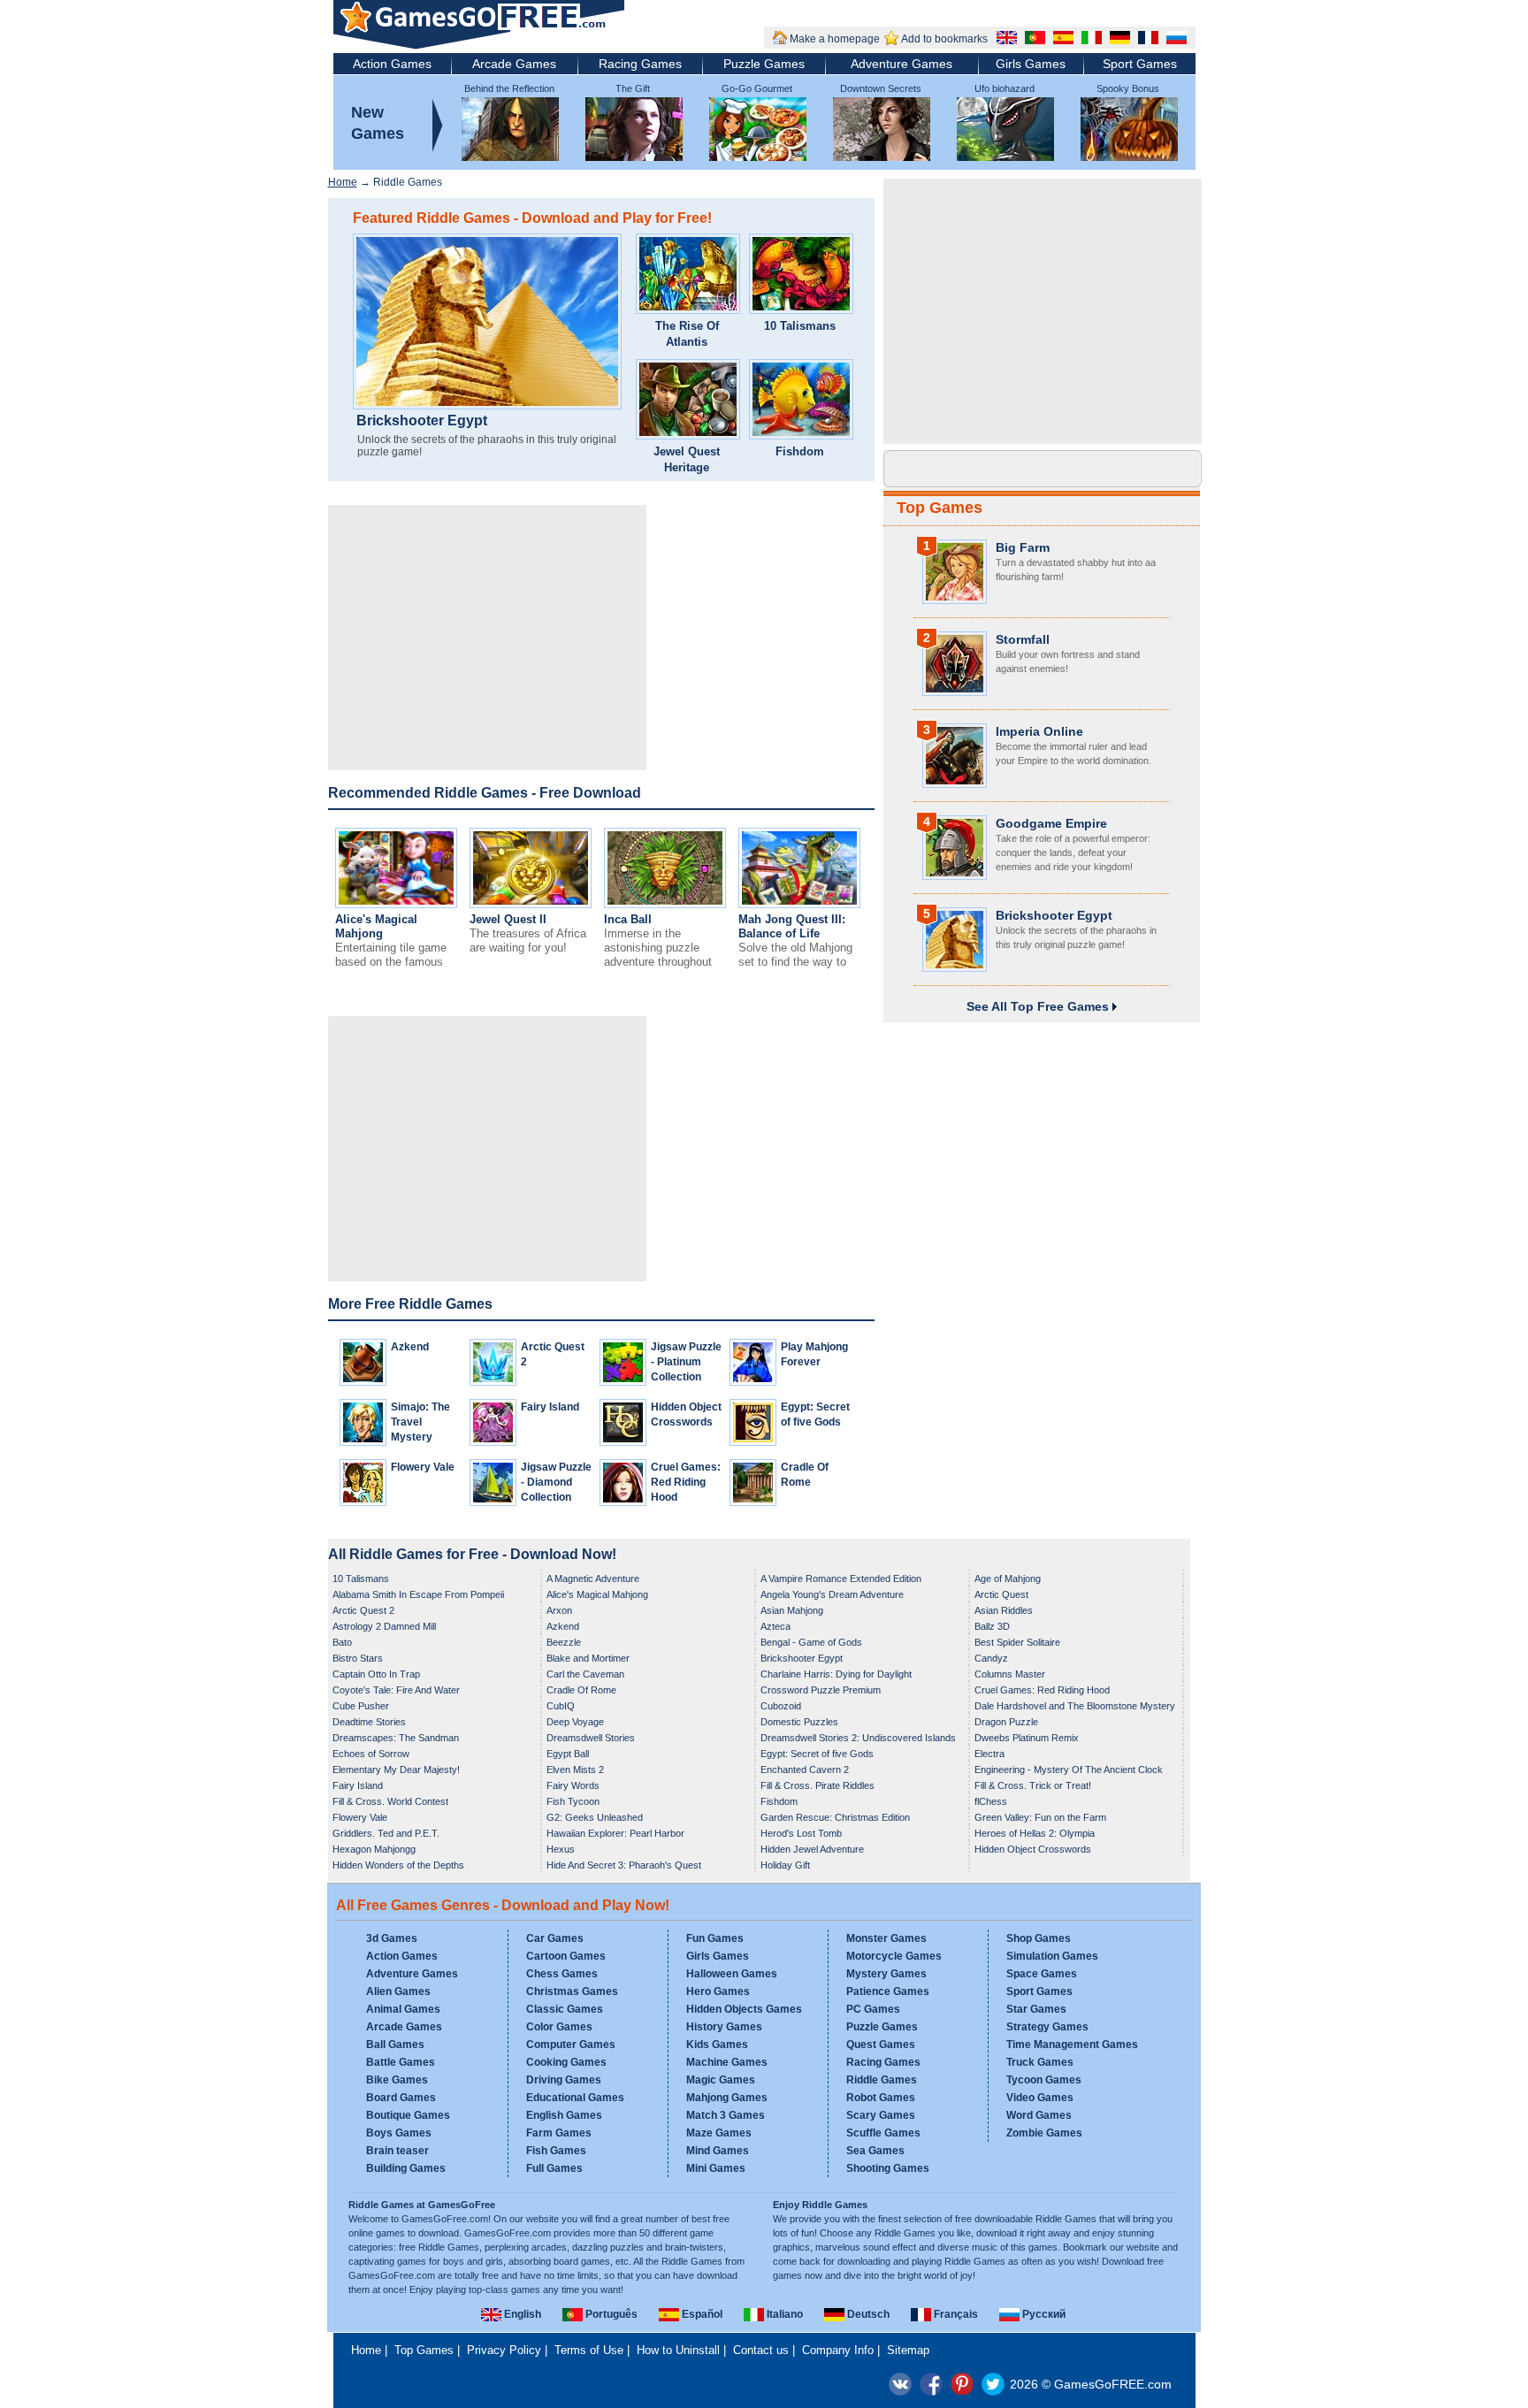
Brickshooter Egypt (422, 421)
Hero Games (718, 1991)
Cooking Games (566, 2062)
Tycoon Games (1044, 2080)
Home (343, 182)
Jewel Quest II (508, 919)
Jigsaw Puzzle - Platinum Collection (686, 1362)
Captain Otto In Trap (376, 1674)
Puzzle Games (764, 64)
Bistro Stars (358, 1658)
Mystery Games (886, 1974)
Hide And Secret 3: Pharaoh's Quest (624, 1865)
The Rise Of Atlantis (687, 334)
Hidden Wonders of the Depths (398, 1865)
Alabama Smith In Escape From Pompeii (418, 1594)
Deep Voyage (575, 1722)
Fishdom (800, 451)
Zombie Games (1044, 2133)
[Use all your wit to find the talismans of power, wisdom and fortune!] (801, 276)
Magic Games (721, 2080)
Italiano (783, 2314)
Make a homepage (835, 39)
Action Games (392, 64)
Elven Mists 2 (575, 1770)
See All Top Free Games (1039, 1006)
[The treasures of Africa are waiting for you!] (531, 904)
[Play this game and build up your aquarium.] (801, 401)
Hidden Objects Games (744, 2009)
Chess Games (562, 1974)
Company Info (838, 2350)
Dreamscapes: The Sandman (396, 1738)
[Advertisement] (487, 638)
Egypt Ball (568, 1754)
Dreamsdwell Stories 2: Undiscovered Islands (858, 1738)
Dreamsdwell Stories (591, 1738)
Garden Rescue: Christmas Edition (835, 1817)
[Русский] (1174, 40)
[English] (1005, 40)
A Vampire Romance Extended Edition (841, 1579)
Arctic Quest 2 (363, 1610)
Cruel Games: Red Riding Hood (686, 1482)
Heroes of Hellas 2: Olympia (1035, 1833)
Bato (342, 1642)
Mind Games (718, 2151)
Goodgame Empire (1051, 823)
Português (610, 2314)
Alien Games (398, 1991)
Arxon (559, 1610)
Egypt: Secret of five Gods (817, 1754)
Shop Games (1039, 1938)
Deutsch (867, 2314)
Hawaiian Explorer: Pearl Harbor (615, 1833)
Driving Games (564, 2080)
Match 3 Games (726, 2115)
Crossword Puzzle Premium (821, 1690)
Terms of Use (589, 2350)
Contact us (761, 2350)
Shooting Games (888, 2168)
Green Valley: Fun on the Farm (1040, 1817)
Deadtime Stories (369, 1722)
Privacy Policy (504, 2350)
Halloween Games (732, 1974)
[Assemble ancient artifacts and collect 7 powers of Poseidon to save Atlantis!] (688, 276)
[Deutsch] (1118, 40)
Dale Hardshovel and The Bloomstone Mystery (1075, 1706)
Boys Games (399, 2133)
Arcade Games (514, 64)
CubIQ (561, 1706)
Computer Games (571, 2045)
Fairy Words (573, 1785)
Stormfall (1023, 639)
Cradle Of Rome (581, 1690)
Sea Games (875, 2151)
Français (955, 2314)
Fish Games (556, 2151)
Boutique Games (408, 2115)
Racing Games (640, 64)
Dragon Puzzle (1006, 1722)
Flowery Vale (423, 1467)
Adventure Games (902, 64)
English (521, 2314)
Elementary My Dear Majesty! (396, 1770)
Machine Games (727, 2062)
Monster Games (886, 1938)
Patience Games (888, 1991)
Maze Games (719, 2133)
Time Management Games (1072, 2045)
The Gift (633, 88)
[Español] (1061, 40)
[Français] (1146, 40)
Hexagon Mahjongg (374, 1849)
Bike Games (397, 2080)
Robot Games (881, 2098)
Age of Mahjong (1008, 1579)
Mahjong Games (727, 2098)
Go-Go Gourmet (757, 88)
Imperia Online (1039, 731)
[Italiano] (1089, 40)
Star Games (1036, 2009)
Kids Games (717, 2045)
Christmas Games (572, 1991)
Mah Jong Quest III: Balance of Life (792, 926)
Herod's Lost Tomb (801, 1833)
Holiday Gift (785, 1865)
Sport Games (1140, 64)
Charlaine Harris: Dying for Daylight (836, 1674)
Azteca (775, 1626)
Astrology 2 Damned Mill (384, 1626)
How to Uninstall (678, 2350)
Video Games (1040, 2098)
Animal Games (403, 2009)
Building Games (406, 2168)
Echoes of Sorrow (371, 1754)
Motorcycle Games (894, 1956)
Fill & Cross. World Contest (390, 1801)
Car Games (555, 1938)
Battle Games (401, 2062)
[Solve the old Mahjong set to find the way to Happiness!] (799, 904)
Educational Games (575, 2098)
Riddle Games (882, 2080)
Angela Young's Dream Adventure (832, 1594)
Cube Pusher (361, 1706)
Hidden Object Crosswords (1033, 1849)
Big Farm (1023, 547)
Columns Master (1010, 1674)
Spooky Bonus (1128, 88)
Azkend (410, 1347)
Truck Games (1040, 2062)
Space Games (1042, 1974)
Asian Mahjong (792, 1610)
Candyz (991, 1658)
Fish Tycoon (573, 1801)
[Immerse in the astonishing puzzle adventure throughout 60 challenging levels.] (665, 904)
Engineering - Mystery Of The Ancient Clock (1069, 1770)
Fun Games (715, 1938)
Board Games (401, 2098)
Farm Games (559, 2133)
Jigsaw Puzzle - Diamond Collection (556, 1482)
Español (701, 2314)
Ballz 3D (992, 1626)
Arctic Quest (1001, 1594)
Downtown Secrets (881, 88)
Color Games (559, 2027)
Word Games (1039, 2115)
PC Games (873, 2009)
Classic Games (565, 2009)
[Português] (1033, 40)
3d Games (392, 1938)
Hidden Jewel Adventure (812, 1849)
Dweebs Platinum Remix (1027, 1738)
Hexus (561, 1849)
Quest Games (881, 2045)
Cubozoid (781, 1706)
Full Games (554, 2168)
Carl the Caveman (585, 1674)
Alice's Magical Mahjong (376, 926)
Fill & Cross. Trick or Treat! (1033, 1785)
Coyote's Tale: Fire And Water (396, 1690)
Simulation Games (1052, 1956)
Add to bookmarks (944, 39)
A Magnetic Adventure (593, 1579)
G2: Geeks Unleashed (595, 1817)
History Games (724, 2027)
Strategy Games (1047, 2027)
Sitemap (908, 2350)
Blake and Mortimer (588, 1658)
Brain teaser (397, 2151)
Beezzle (564, 1642)
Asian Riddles (1004, 1610)
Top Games (940, 508)
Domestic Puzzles (799, 1722)
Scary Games (881, 2115)
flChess (991, 1801)
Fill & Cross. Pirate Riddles (817, 1785)
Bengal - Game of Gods (811, 1642)
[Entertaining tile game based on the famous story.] (396, 904)
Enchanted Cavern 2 (805, 1770)
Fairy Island (550, 1407)
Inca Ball (628, 919)
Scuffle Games (883, 2133)
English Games (564, 2115)
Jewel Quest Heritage (687, 459)
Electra (989, 1754)
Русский (1043, 2314)
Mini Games (716, 2168)
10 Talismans (800, 326)
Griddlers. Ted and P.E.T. (386, 1833)
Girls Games (1031, 64)
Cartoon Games (566, 1956)
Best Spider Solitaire (1017, 1642)
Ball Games (395, 2045)
